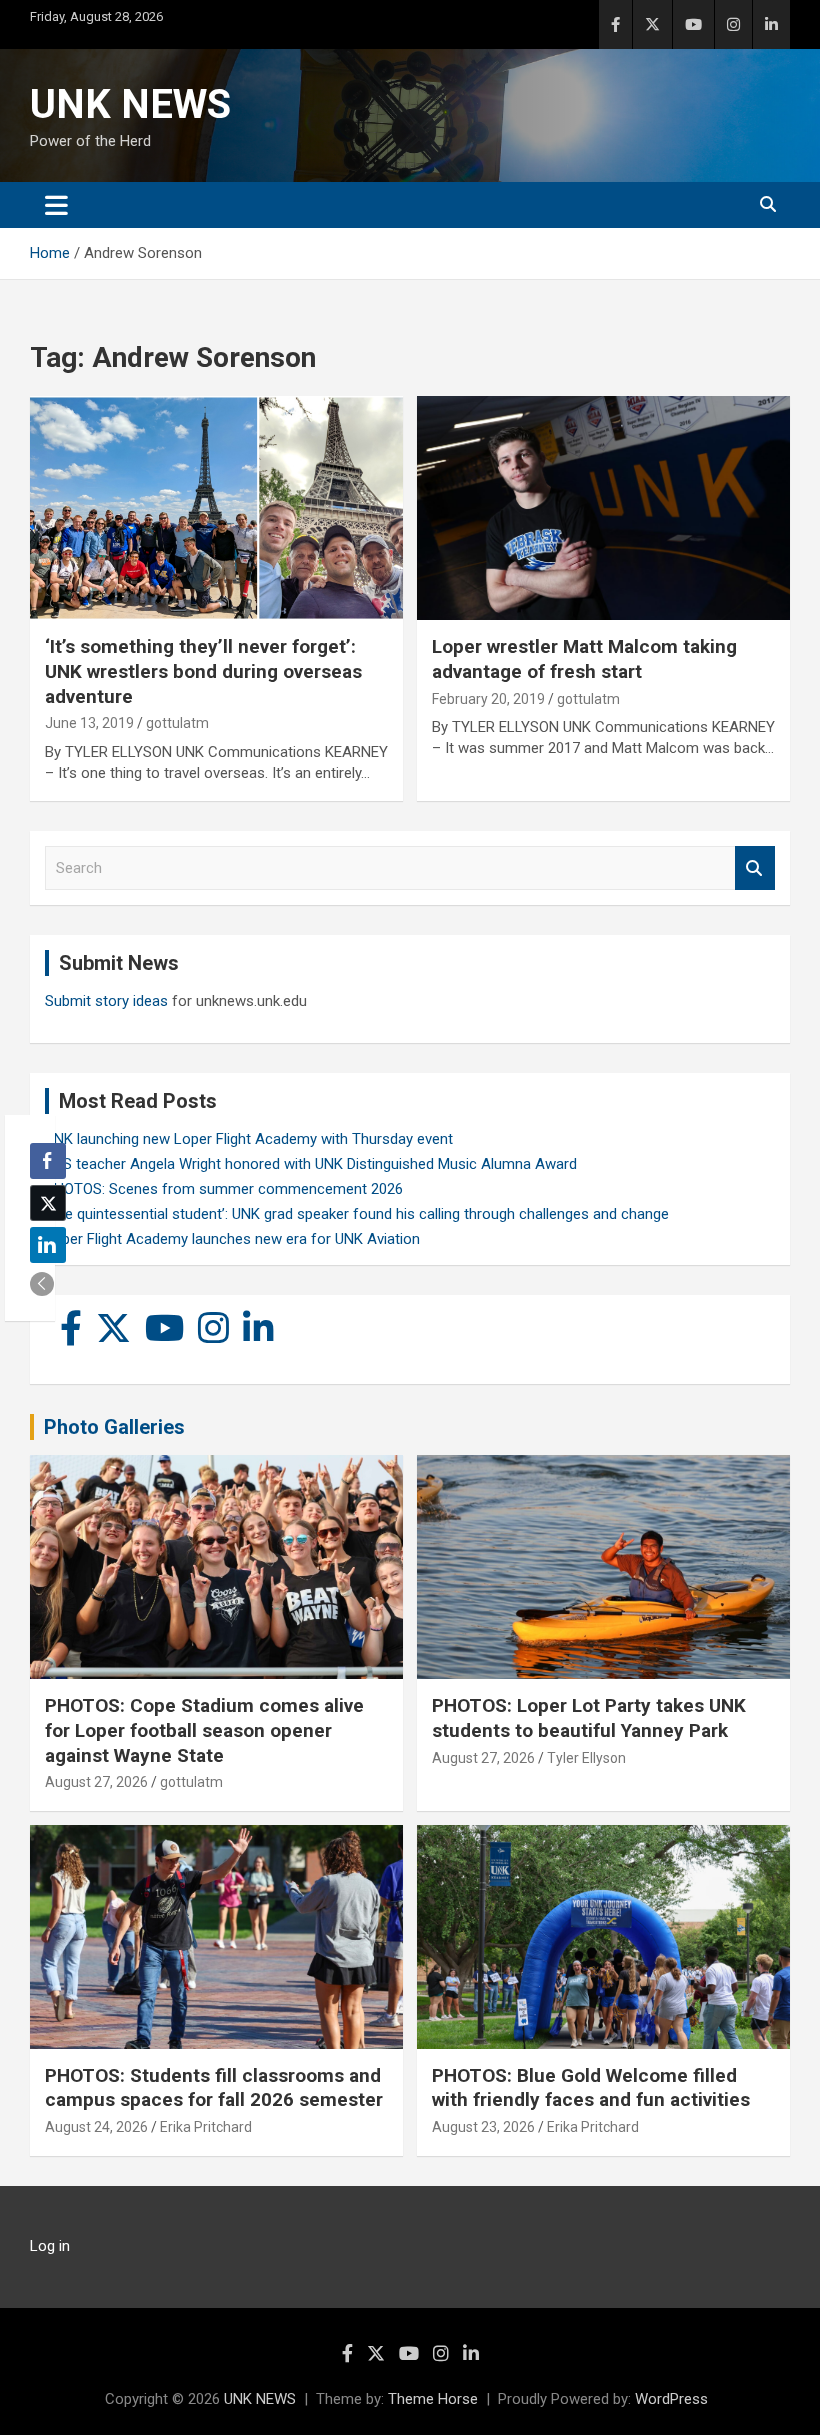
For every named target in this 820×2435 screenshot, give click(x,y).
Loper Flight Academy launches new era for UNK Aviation (232, 1239)
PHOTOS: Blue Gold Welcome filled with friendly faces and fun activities (591, 2088)
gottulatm (177, 723)
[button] (42, 1284)
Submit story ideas (106, 1001)
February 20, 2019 (488, 699)
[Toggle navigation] (56, 205)
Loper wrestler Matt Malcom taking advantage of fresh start (584, 659)
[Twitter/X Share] (48, 1203)
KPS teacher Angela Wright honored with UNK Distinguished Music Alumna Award (311, 1164)
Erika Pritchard (206, 2127)
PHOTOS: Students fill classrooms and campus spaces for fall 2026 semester (214, 2088)
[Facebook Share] (48, 1161)
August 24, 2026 (96, 2127)
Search (755, 868)
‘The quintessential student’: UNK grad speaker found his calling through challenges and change (357, 1214)
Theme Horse (433, 2399)
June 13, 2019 (89, 723)
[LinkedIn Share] (48, 1245)
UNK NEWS (130, 104)
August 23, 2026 (483, 2127)
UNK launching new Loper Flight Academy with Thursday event (249, 1139)
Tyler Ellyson (586, 1758)
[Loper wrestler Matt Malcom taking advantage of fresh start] (603, 508)
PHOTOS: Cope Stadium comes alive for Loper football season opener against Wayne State (204, 1730)
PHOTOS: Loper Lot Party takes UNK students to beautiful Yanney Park (589, 1718)
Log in (50, 2246)
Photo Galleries (114, 1427)
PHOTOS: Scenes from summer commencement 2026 (224, 1189)
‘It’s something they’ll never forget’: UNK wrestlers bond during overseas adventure (203, 671)
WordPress (671, 2399)
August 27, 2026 (96, 1782)
